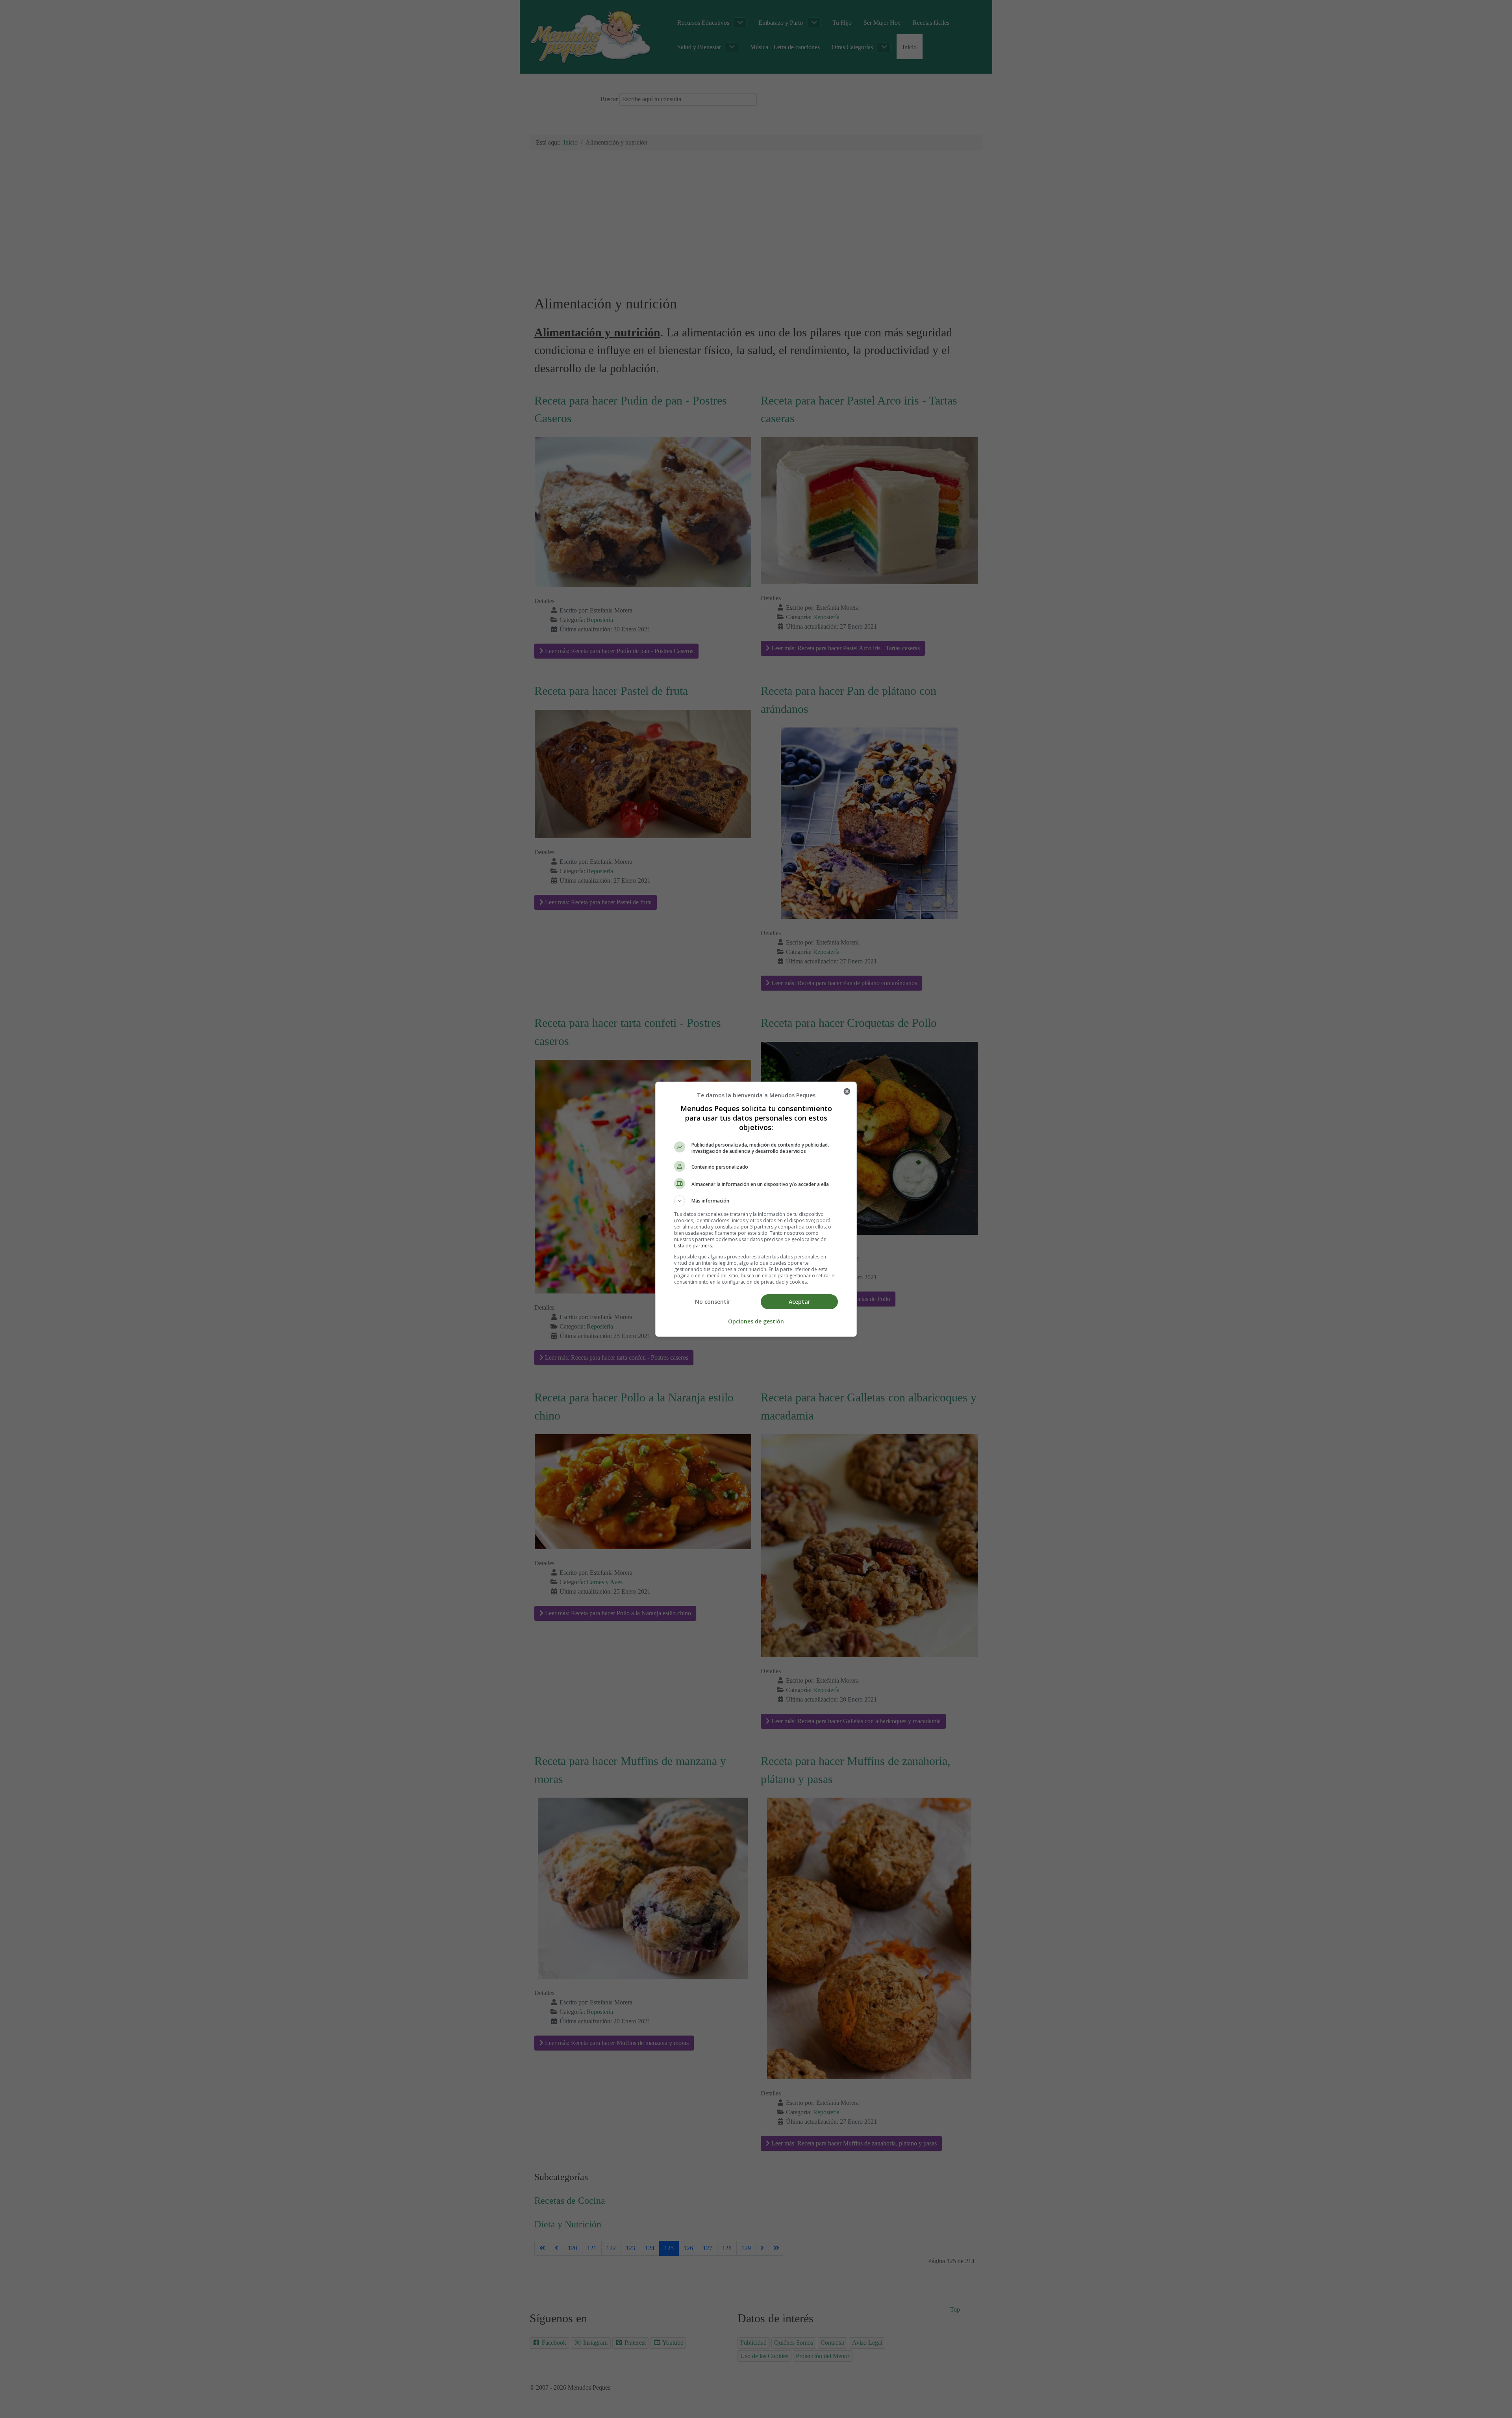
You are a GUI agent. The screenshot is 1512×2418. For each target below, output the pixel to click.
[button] (756, 1201)
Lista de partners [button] (693, 1246)
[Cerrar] (847, 1091)
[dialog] (756, 1209)
